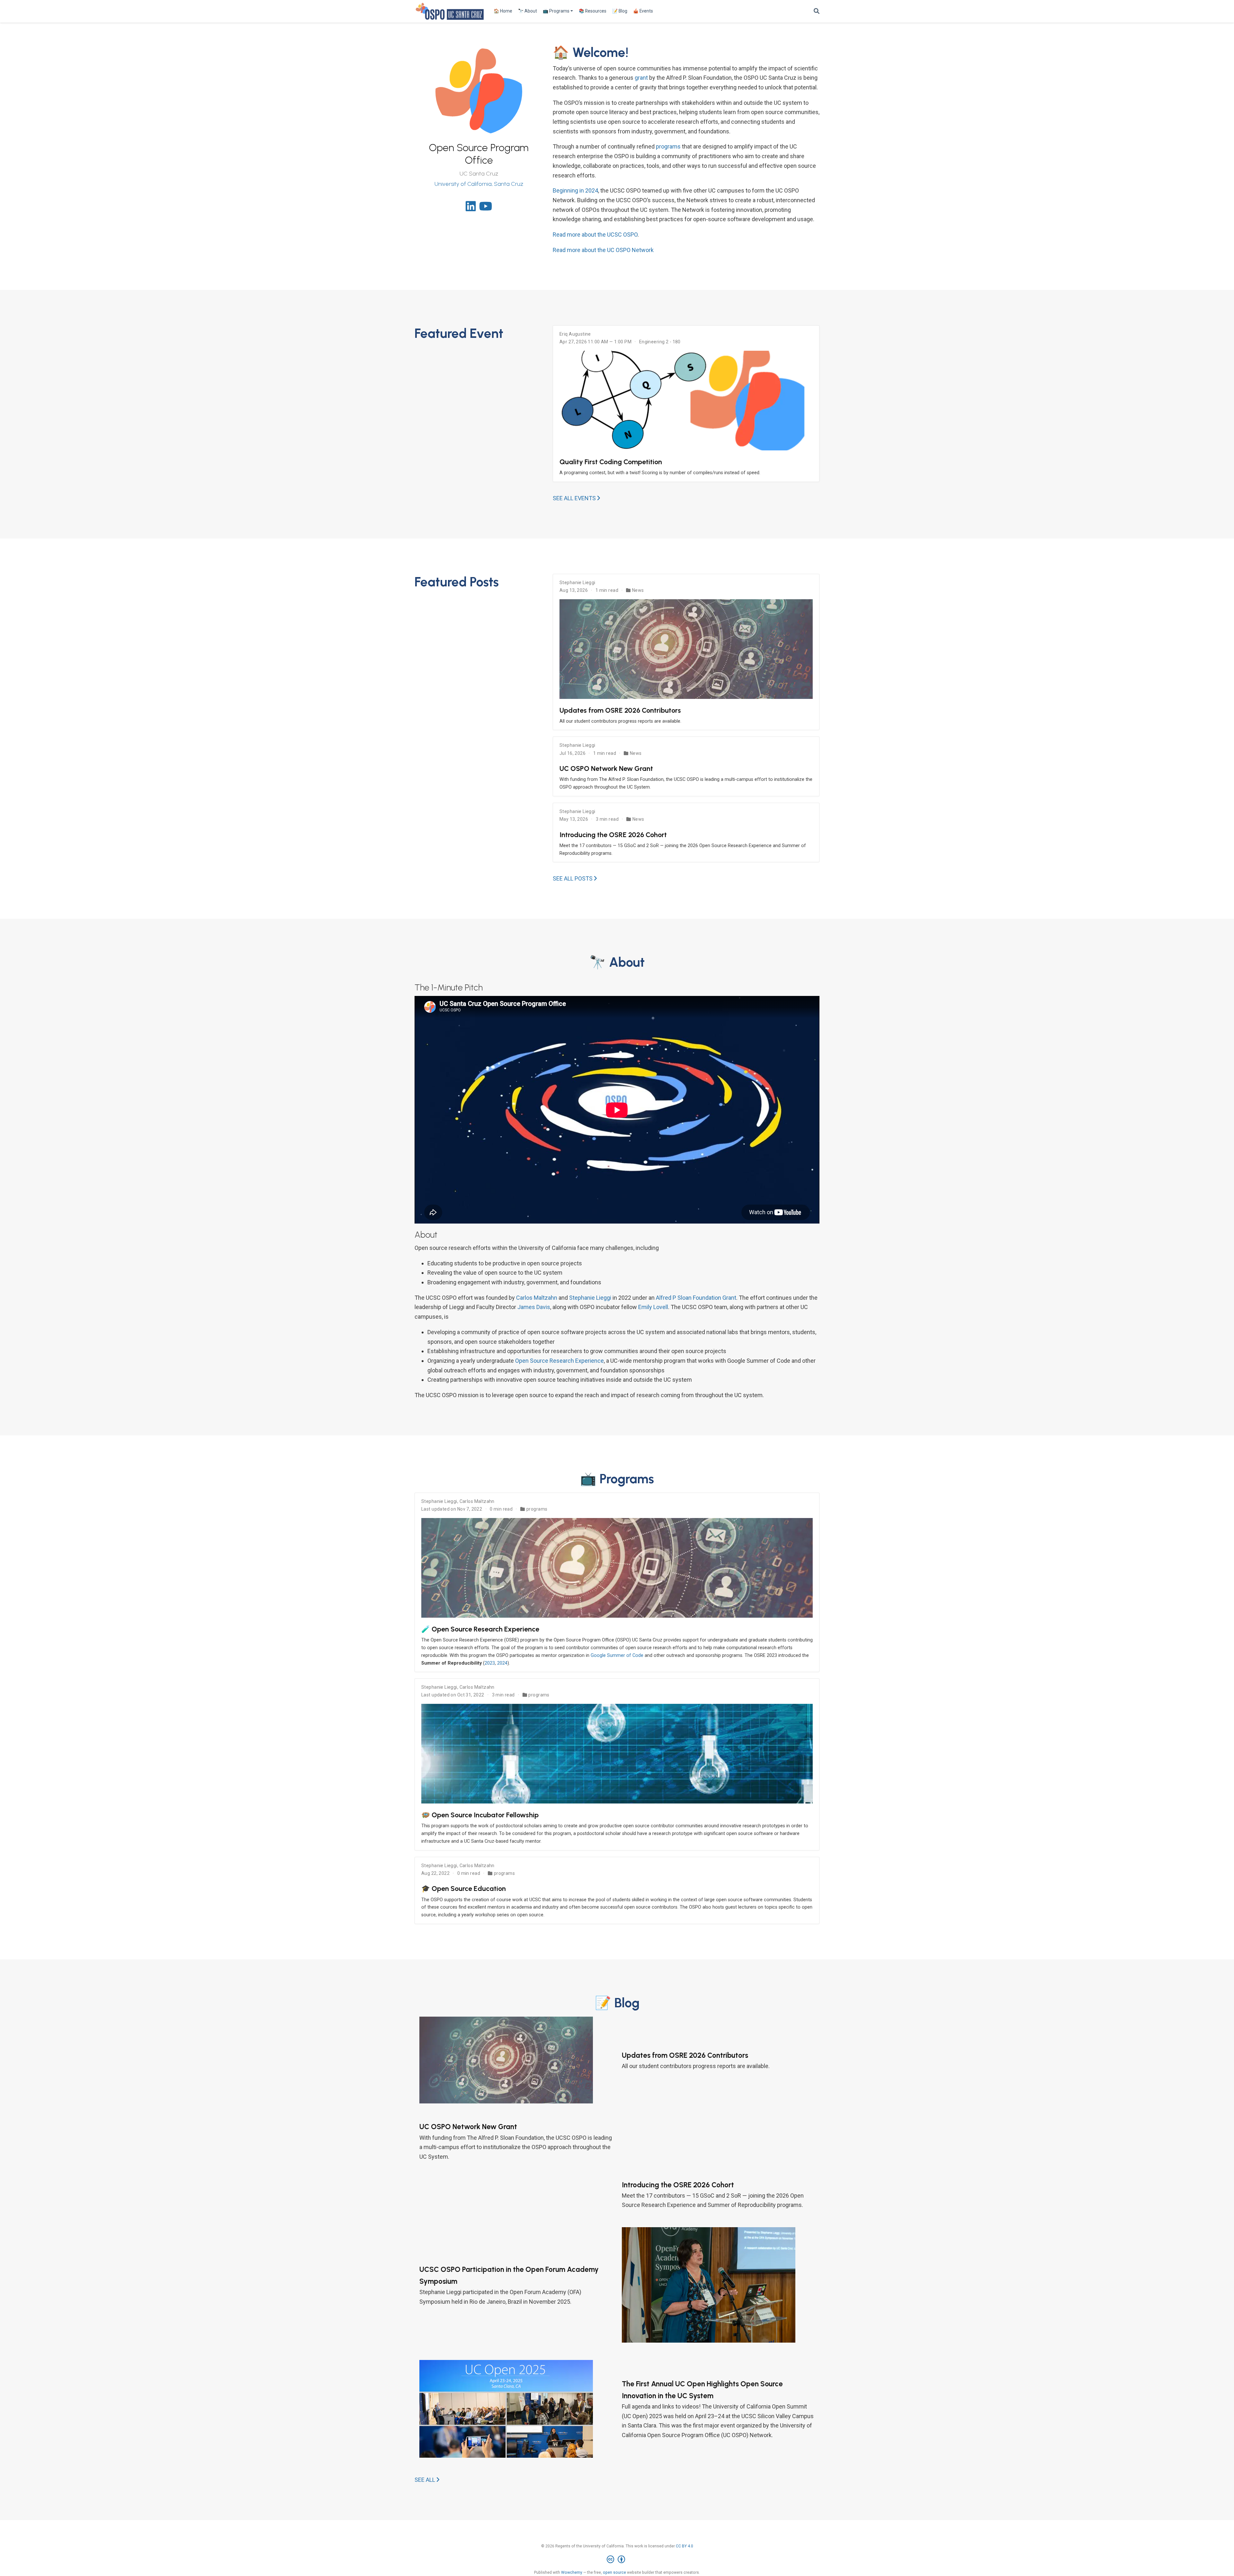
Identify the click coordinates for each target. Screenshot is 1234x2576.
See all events (575, 498)
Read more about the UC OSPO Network (603, 250)
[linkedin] (471, 208)
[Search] (817, 11)
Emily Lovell (653, 1307)
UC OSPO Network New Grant (606, 768)
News (638, 590)
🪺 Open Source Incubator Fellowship (480, 1815)
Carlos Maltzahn (537, 1298)
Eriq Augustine (575, 334)
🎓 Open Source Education (464, 1888)
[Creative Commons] (617, 2560)
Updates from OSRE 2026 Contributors (620, 710)
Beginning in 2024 (575, 190)
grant (641, 78)
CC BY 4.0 (684, 2546)
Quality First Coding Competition (611, 462)
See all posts (573, 878)
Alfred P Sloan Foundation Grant (696, 1298)
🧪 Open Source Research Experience (480, 1629)
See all (425, 2480)
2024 (502, 1663)
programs (668, 146)
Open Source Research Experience (559, 1361)
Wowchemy (572, 2572)
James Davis (534, 1307)
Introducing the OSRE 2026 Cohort (613, 835)
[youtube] (486, 208)
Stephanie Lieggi (577, 583)
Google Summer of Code (617, 1655)
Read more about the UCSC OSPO (595, 235)
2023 (490, 1663)
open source (614, 2572)
